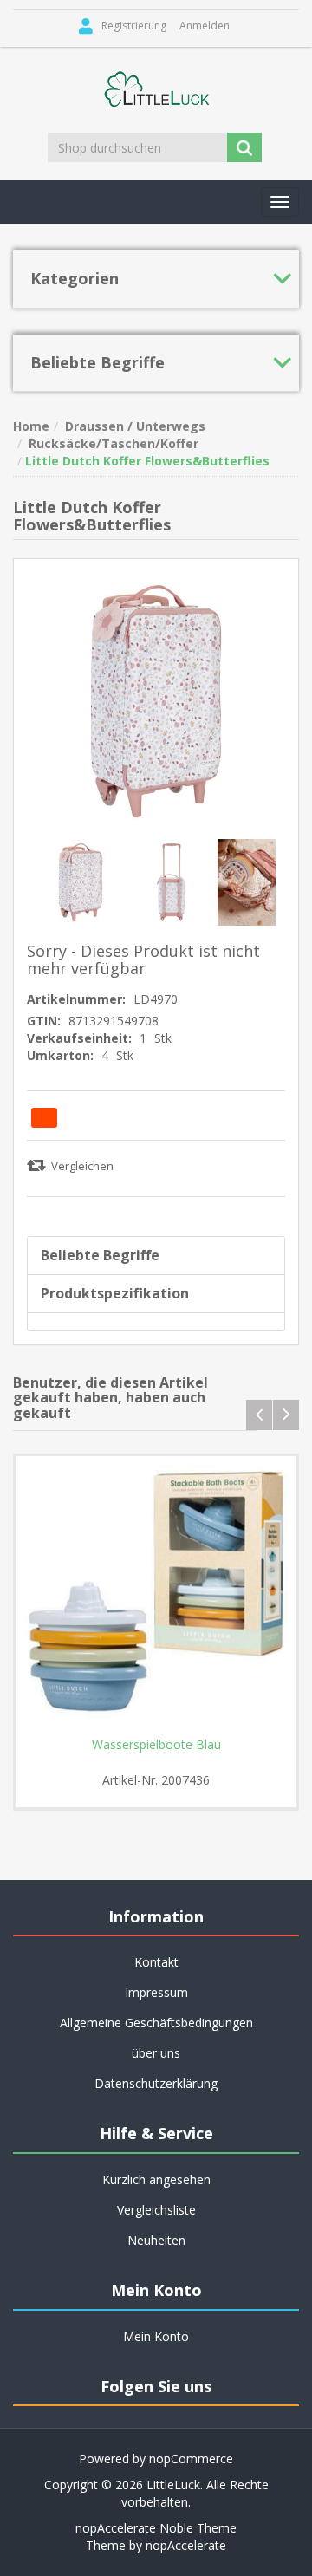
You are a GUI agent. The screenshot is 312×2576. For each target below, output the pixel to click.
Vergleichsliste (156, 2210)
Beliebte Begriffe (100, 1255)
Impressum (156, 1992)
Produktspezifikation (115, 1293)
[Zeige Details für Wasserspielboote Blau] (156, 1597)
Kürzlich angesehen (156, 2179)
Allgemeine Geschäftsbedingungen (156, 2023)
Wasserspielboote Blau (156, 1745)
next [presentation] (286, 1415)
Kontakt (156, 1962)
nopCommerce (191, 2459)
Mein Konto (156, 2336)
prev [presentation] (259, 1415)
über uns (156, 2053)
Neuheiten (156, 2240)
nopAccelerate (186, 2545)
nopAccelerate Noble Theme (156, 2528)
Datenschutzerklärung (156, 2083)
